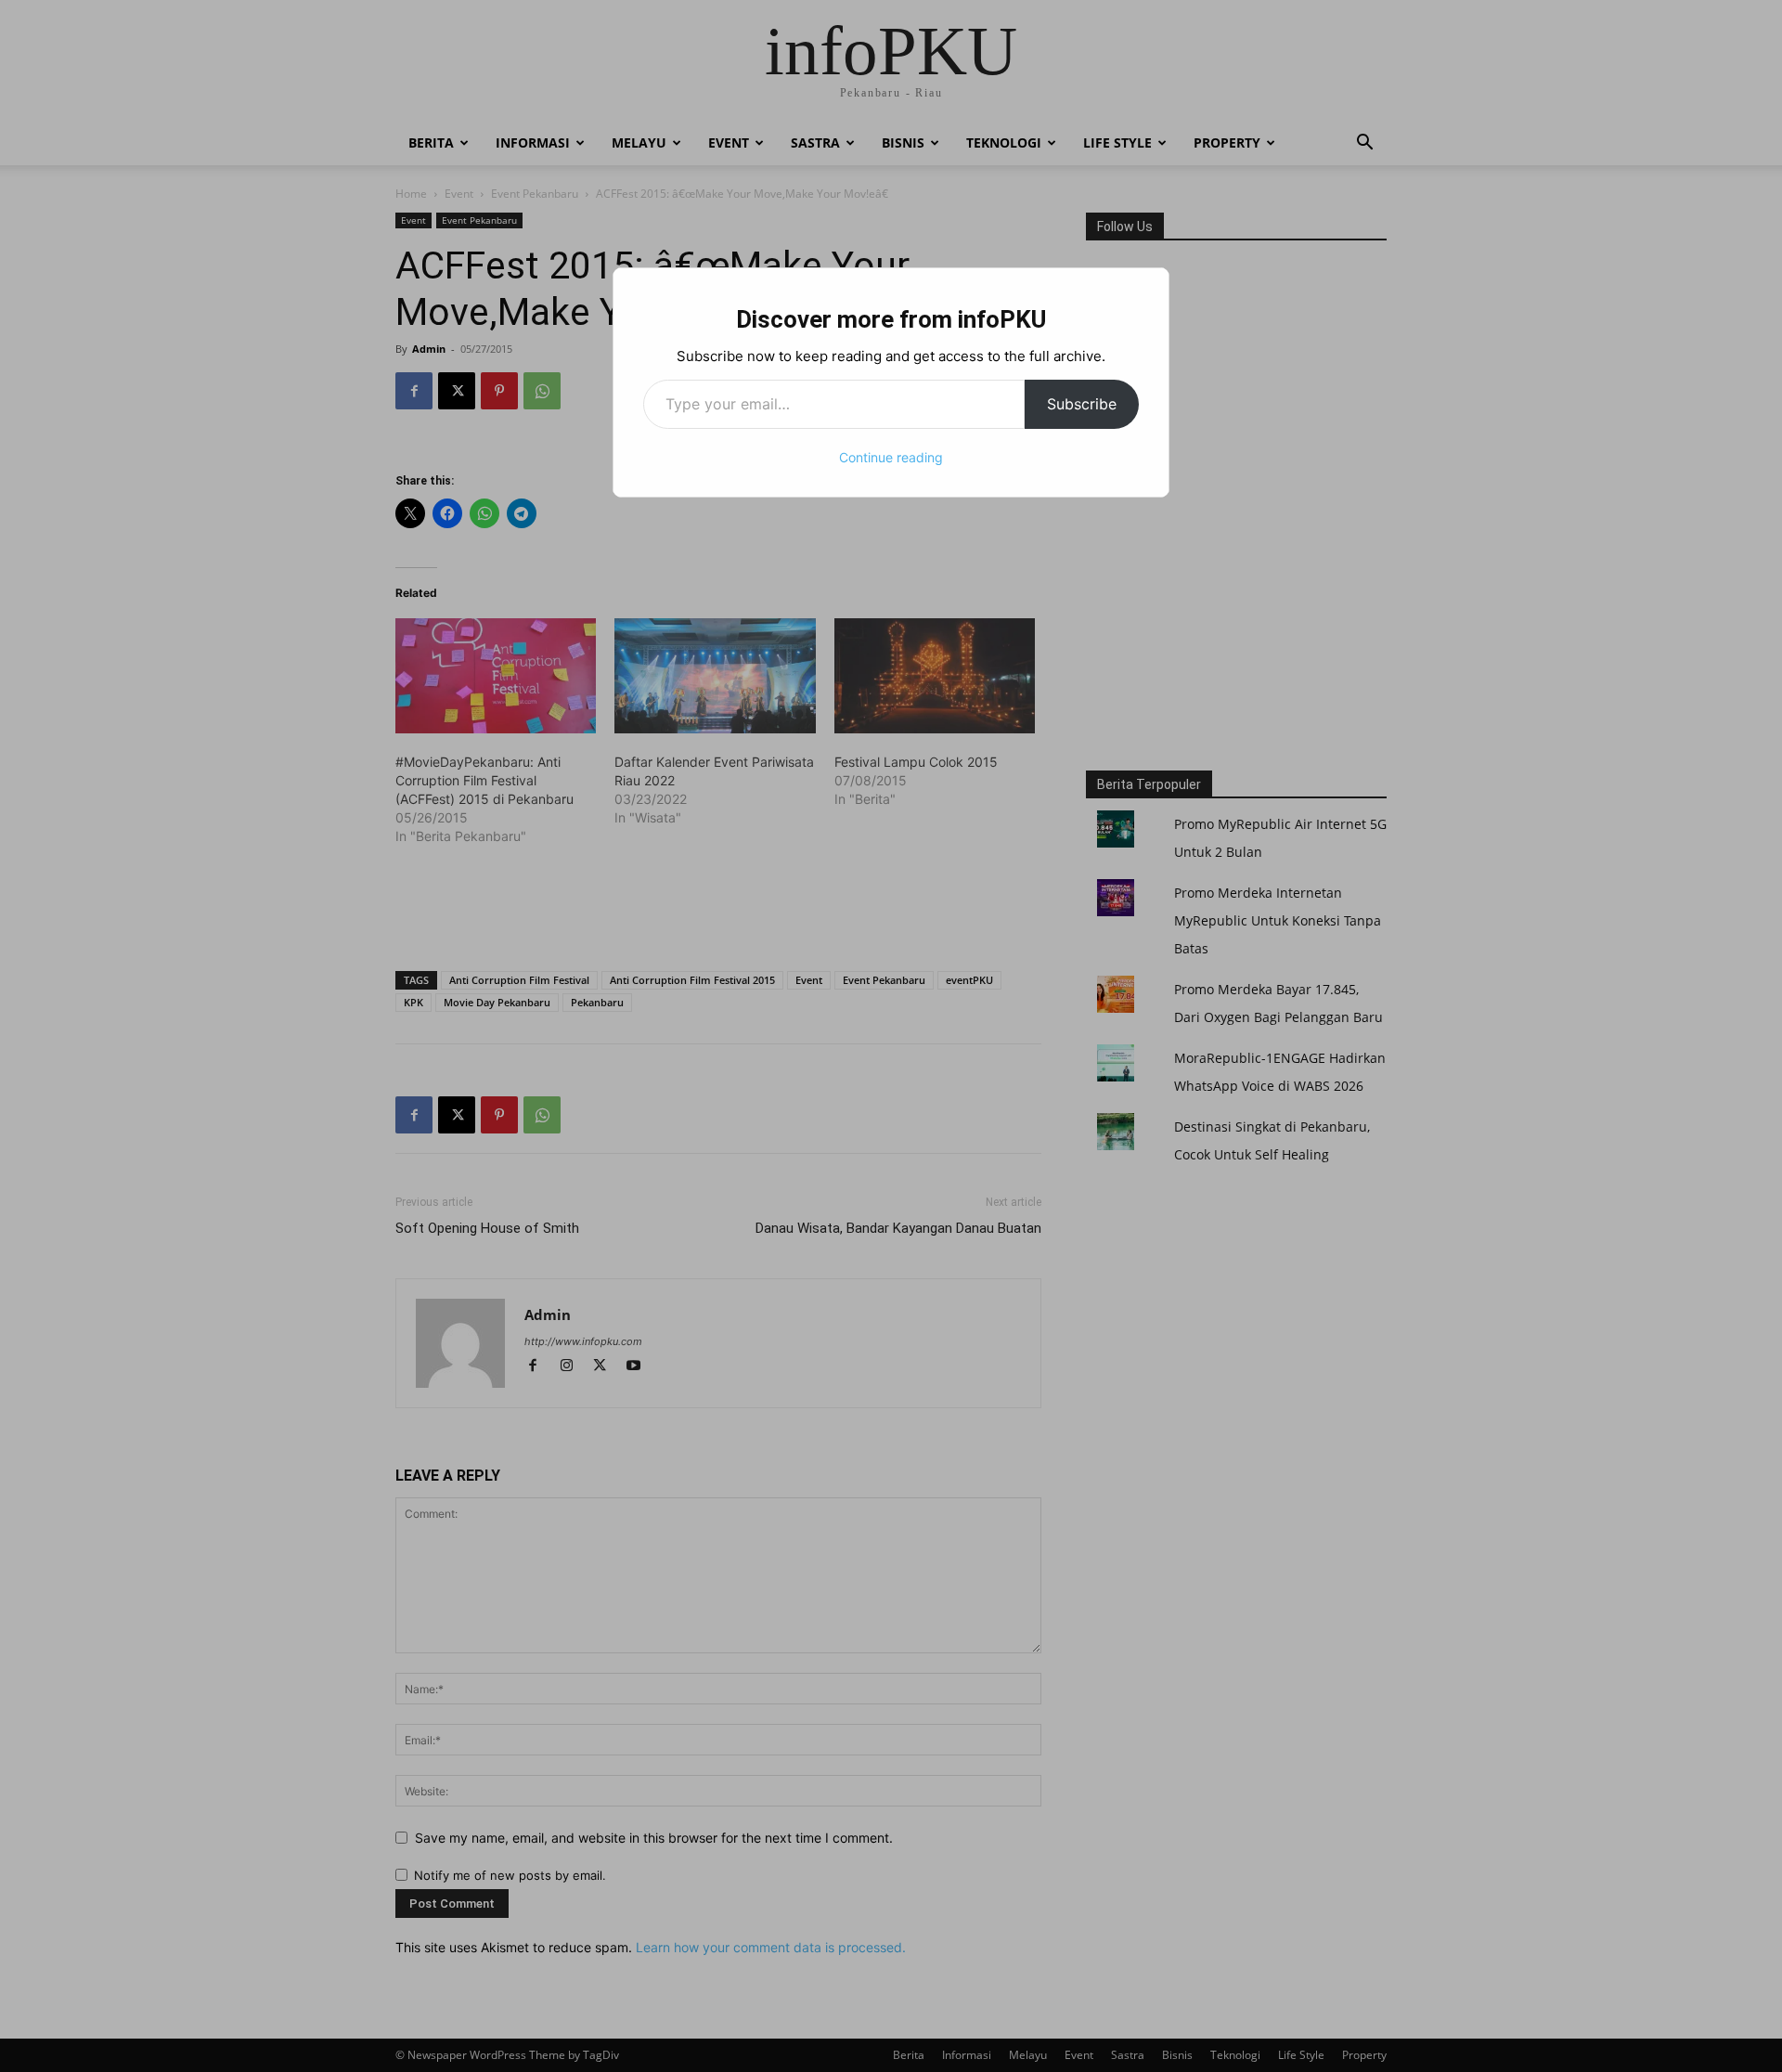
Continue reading (891, 457)
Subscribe (1082, 404)
